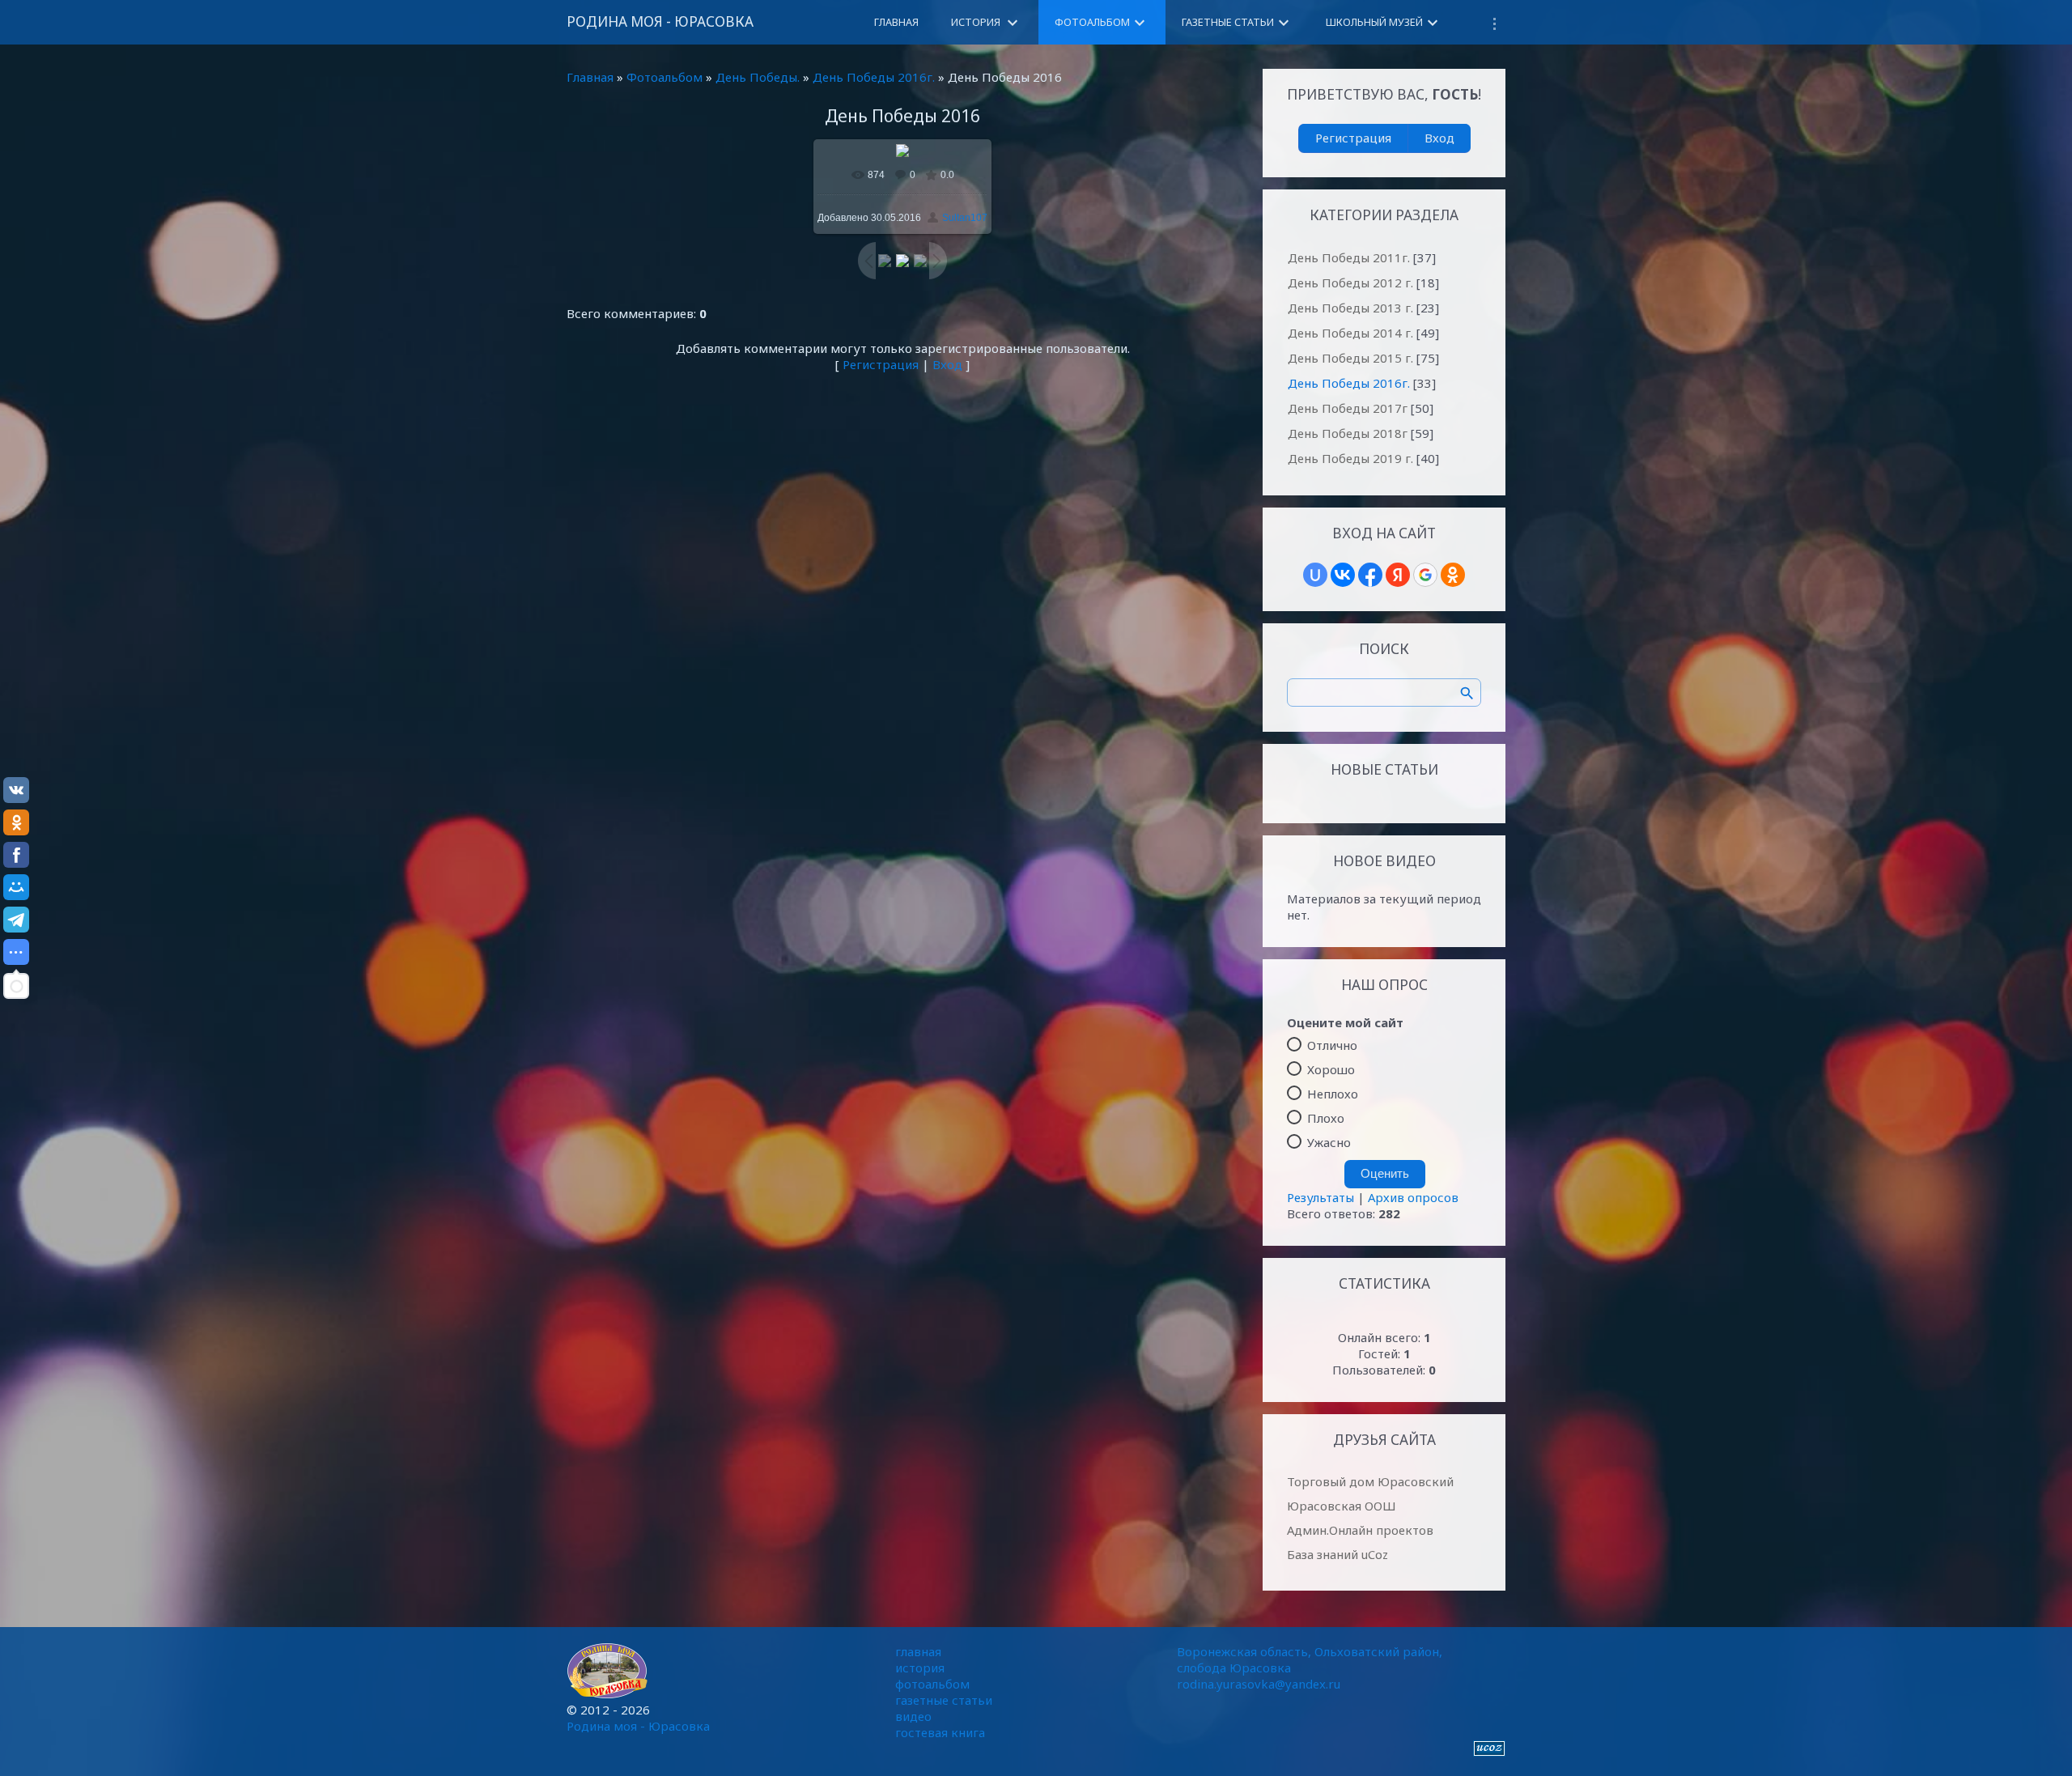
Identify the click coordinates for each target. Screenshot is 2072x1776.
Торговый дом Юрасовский (1370, 1481)
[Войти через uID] (1315, 575)
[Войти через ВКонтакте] (1343, 575)
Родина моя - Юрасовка (660, 21)
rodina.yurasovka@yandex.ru (1259, 1684)
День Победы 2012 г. (1350, 283)
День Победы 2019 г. (1350, 458)
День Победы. (758, 77)
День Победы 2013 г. (1350, 308)
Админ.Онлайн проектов (1360, 1530)
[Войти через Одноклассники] (1453, 575)
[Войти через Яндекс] (1398, 575)
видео (913, 1716)
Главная (590, 77)
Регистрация (881, 364)
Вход (947, 364)
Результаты (1320, 1197)
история (920, 1668)
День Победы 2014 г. (1350, 333)
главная (918, 1651)
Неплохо (1333, 1094)
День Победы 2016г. (874, 77)
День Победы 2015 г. (1350, 358)
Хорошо (1331, 1069)
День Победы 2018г (1348, 433)
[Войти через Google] (1425, 575)
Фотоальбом (664, 77)
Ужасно (1329, 1142)
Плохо (1326, 1118)
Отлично (1332, 1045)
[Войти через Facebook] (1370, 575)
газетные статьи (944, 1700)
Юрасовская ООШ (1342, 1506)
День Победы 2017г (1348, 408)
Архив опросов (1413, 1197)
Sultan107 (965, 218)
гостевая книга (940, 1732)
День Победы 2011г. (1349, 257)
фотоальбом (932, 1684)
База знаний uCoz (1337, 1554)
